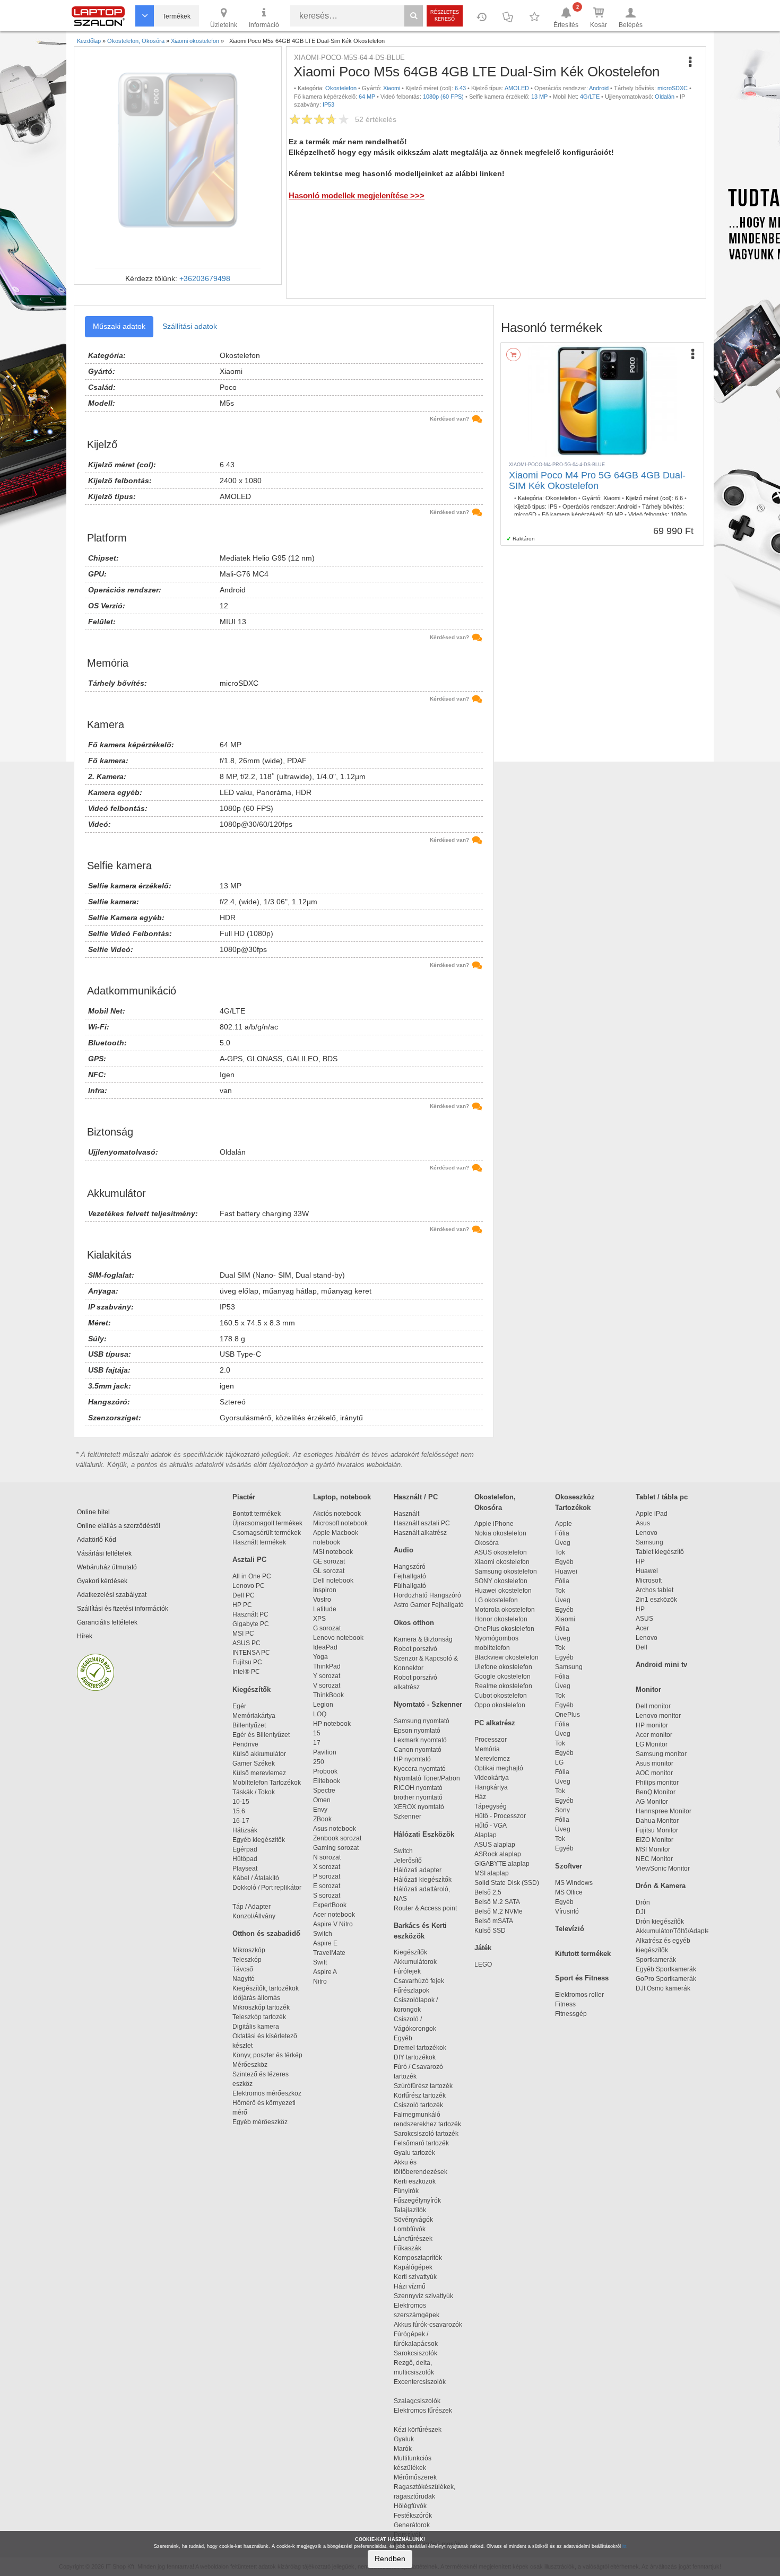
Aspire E (325, 1943)
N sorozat (327, 1857)
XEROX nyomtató (419, 1807)
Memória (487, 1749)
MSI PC (243, 1634)
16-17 (241, 1821)
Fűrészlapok (416, 1990)
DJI (640, 1912)
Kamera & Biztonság (423, 1639)
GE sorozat (331, 1561)
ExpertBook (330, 1905)
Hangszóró (410, 1567)
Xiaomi (565, 1619)
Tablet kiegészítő (660, 1552)
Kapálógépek (413, 2267)
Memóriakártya (254, 1716)
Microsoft (649, 1580)
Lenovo (647, 1533)
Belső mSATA (495, 1921)
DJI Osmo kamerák (665, 1988)
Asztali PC (249, 1560)
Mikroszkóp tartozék (261, 2007)
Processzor (491, 1740)
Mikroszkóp (249, 1950)
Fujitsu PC (247, 1662)
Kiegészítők (252, 1689)
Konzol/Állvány (254, 1916)
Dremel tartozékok (425, 2048)
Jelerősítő (408, 1861)
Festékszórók (413, 2516)
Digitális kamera (256, 2027)
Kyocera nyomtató (420, 1769)
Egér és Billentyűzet (261, 1735)
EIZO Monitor (655, 1840)
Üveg (563, 1543)
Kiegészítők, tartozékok (266, 1988)
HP (640, 1561)
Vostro (322, 1600)
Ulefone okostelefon (503, 1667)
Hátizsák (245, 1830)
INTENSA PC (251, 1653)
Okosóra (487, 1543)
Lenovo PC (249, 1586)
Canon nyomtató (418, 1750)
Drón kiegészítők (660, 1922)
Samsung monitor (661, 1754)
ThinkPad (327, 1666)
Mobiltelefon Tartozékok (267, 1783)
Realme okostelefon (503, 1686)
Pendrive (245, 1744)
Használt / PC (416, 1497)
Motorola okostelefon (505, 1610)
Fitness (565, 2004)
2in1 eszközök (656, 1600)
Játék (483, 1948)
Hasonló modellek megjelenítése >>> (357, 195)
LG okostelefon (496, 1600)
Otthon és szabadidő (266, 1933)
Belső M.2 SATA (497, 1902)
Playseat (245, 1868)
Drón (643, 1902)
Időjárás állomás (256, 1998)
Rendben (390, 2558)
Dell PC (244, 1595)
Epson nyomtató (417, 1731)
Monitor (648, 1689)
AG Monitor (652, 1802)
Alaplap (486, 1835)
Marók (409, 2449)
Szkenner (408, 1817)
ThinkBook (328, 1695)
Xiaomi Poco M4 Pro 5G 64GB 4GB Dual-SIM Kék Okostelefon (597, 481)
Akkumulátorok (420, 1962)
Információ (264, 25)
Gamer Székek (254, 1763)
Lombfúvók (410, 2229)
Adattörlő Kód (97, 1540)
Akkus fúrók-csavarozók (428, 2325)
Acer (642, 1628)
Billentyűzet (249, 1725)
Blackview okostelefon (506, 1657)
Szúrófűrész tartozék (423, 2086)
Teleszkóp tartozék (259, 2017)
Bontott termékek (257, 1514)
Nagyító (244, 1979)
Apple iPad (652, 1514)
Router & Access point (425, 1908)
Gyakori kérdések (102, 1581)
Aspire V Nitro (335, 1924)
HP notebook (332, 1724)
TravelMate (331, 1953)
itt (625, 2546)
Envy (320, 1810)
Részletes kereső (445, 16)
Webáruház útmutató (107, 1567)
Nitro (320, 1981)
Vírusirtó (567, 1911)
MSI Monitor (653, 1849)
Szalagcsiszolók (417, 2401)
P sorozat (327, 1876)
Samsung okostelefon (506, 1571)
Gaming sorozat (337, 1848)
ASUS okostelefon (501, 1552)
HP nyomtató (412, 1759)
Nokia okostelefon (500, 1533)
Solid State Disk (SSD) (507, 1883)
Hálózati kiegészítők (423, 1880)
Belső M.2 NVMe (500, 1911)
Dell (642, 1647)
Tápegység (491, 1806)
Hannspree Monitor (664, 1811)
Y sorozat (327, 1676)
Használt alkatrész (420, 1533)
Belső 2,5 (488, 1892)
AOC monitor (654, 1773)
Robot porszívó (415, 1649)
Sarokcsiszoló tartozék (426, 2134)
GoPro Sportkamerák (666, 1979)
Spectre (324, 1791)
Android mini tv (661, 1665)
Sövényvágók (418, 2220)
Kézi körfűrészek (422, 2430)
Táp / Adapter (252, 1907)
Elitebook (327, 1781)
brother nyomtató (418, 1797)
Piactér (244, 1497)
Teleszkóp (247, 1960)
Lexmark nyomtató (420, 1740)
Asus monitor (655, 1763)
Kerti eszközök (415, 2181)
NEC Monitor (654, 1859)
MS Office (569, 1892)
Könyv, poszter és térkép (267, 2055)
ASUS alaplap (496, 1845)
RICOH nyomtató (418, 1788)
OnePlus (567, 1715)
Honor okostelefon (501, 1619)
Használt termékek (259, 1542)
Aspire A (325, 1972)
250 (319, 1762)
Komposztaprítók (418, 2258)
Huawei (566, 1571)
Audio (404, 1550)
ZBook (322, 1819)
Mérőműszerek (415, 2477)
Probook (325, 1771)
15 (317, 1733)
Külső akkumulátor (259, 1754)
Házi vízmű (410, 2286)
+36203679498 (205, 278)
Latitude (325, 1609)
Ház (480, 1797)
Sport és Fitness (582, 1978)
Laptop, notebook (342, 1497)
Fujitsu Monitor (657, 1830)
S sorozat (327, 1896)
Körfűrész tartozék (420, 2095)
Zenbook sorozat (337, 1838)
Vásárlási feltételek (104, 1553)
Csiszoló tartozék (418, 2105)
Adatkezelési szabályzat (112, 1595)
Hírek (85, 1636)
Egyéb (564, 1562)
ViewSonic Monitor (663, 1868)
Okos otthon (414, 1623)
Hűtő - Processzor (500, 1816)
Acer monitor (654, 1735)
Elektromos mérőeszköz (267, 2093)
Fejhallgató (410, 1576)
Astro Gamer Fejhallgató (429, 1605)
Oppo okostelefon (500, 1705)
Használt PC (250, 1614)
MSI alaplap (492, 1873)
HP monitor (652, 1725)
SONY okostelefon (501, 1581)
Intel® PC (246, 1672)
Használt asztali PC (422, 1523)
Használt (406, 1514)
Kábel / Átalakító (257, 1878)
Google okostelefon (502, 1676)
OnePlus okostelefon (504, 1629)
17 (317, 1743)
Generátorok (412, 2525)
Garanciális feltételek (107, 1622)
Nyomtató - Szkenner (428, 1704)
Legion (323, 1705)
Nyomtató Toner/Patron (427, 1778)
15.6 (239, 1811)
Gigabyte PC (251, 1624)
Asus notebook (335, 1829)
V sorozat (327, 1686)
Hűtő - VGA (491, 1826)
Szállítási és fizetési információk (123, 1609)
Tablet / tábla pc (662, 1497)
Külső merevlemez (259, 1773)
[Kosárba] (513, 355)
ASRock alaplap (499, 1854)
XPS (319, 1619)
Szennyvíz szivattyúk (423, 2296)
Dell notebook (333, 1580)
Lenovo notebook (338, 1638)
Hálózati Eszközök (424, 1834)
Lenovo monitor (658, 1716)
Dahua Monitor (657, 1821)
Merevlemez (492, 1759)
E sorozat (327, 1886)
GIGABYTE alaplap (504, 1864)
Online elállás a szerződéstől (119, 1526)
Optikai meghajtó (499, 1768)
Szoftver (569, 1866)
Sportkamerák (656, 1960)
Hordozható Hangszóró (427, 1595)
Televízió (570, 1929)
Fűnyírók (406, 2191)
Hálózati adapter (418, 1870)
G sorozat (327, 1628)
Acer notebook (334, 1915)
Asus (643, 1523)
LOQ (320, 1714)
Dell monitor (653, 1706)
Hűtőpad (245, 1859)
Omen (322, 1800)
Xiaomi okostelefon (502, 1562)
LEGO (483, 1964)
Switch (323, 1934)
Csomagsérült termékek (267, 1533)
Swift (320, 1962)
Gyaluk (415, 2439)
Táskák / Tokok (254, 1792)
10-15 (241, 1802)
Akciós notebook (337, 1514)
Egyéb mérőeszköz (260, 2122)
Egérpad (245, 1849)
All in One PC (252, 1576)
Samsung (569, 1667)
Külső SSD (490, 1931)
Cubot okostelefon (501, 1696)
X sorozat (327, 1867)
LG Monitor (652, 1744)
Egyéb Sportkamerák (668, 1969)
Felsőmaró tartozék (421, 2143)
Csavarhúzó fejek (424, 1981)
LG (559, 1762)
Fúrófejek (412, 1971)
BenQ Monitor (656, 1792)
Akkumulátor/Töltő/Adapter (674, 1931)
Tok (560, 1552)
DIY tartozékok (415, 2057)
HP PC (242, 1605)
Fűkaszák (408, 2248)
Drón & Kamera (661, 1886)
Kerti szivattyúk (415, 2277)
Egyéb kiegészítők (259, 1840)
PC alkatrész (495, 1723)
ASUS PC (246, 1643)
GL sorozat (329, 1571)
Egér (239, 1706)
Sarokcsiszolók (419, 2353)
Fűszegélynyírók (420, 2200)
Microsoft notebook (340, 1523)
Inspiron (325, 1590)
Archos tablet (655, 1590)
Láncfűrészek (418, 2239)
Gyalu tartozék (414, 2153)
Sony (562, 1810)
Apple (564, 1524)
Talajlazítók (410, 2210)
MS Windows (574, 1883)
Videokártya (492, 1778)
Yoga (320, 1657)
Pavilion (325, 1752)
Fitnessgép (571, 2014)
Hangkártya (491, 1787)
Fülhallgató (410, 1586)
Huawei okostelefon (503, 1591)
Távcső (243, 1969)
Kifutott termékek (583, 1954)
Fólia (562, 1533)
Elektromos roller (579, 1995)
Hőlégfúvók (410, 2506)
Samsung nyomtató (422, 1721)
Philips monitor (657, 1783)
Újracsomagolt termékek (267, 1523)
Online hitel (93, 1512)
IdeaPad (325, 1647)
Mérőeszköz (250, 2065)
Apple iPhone (494, 1524)
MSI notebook (333, 1552)
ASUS (644, 1619)
